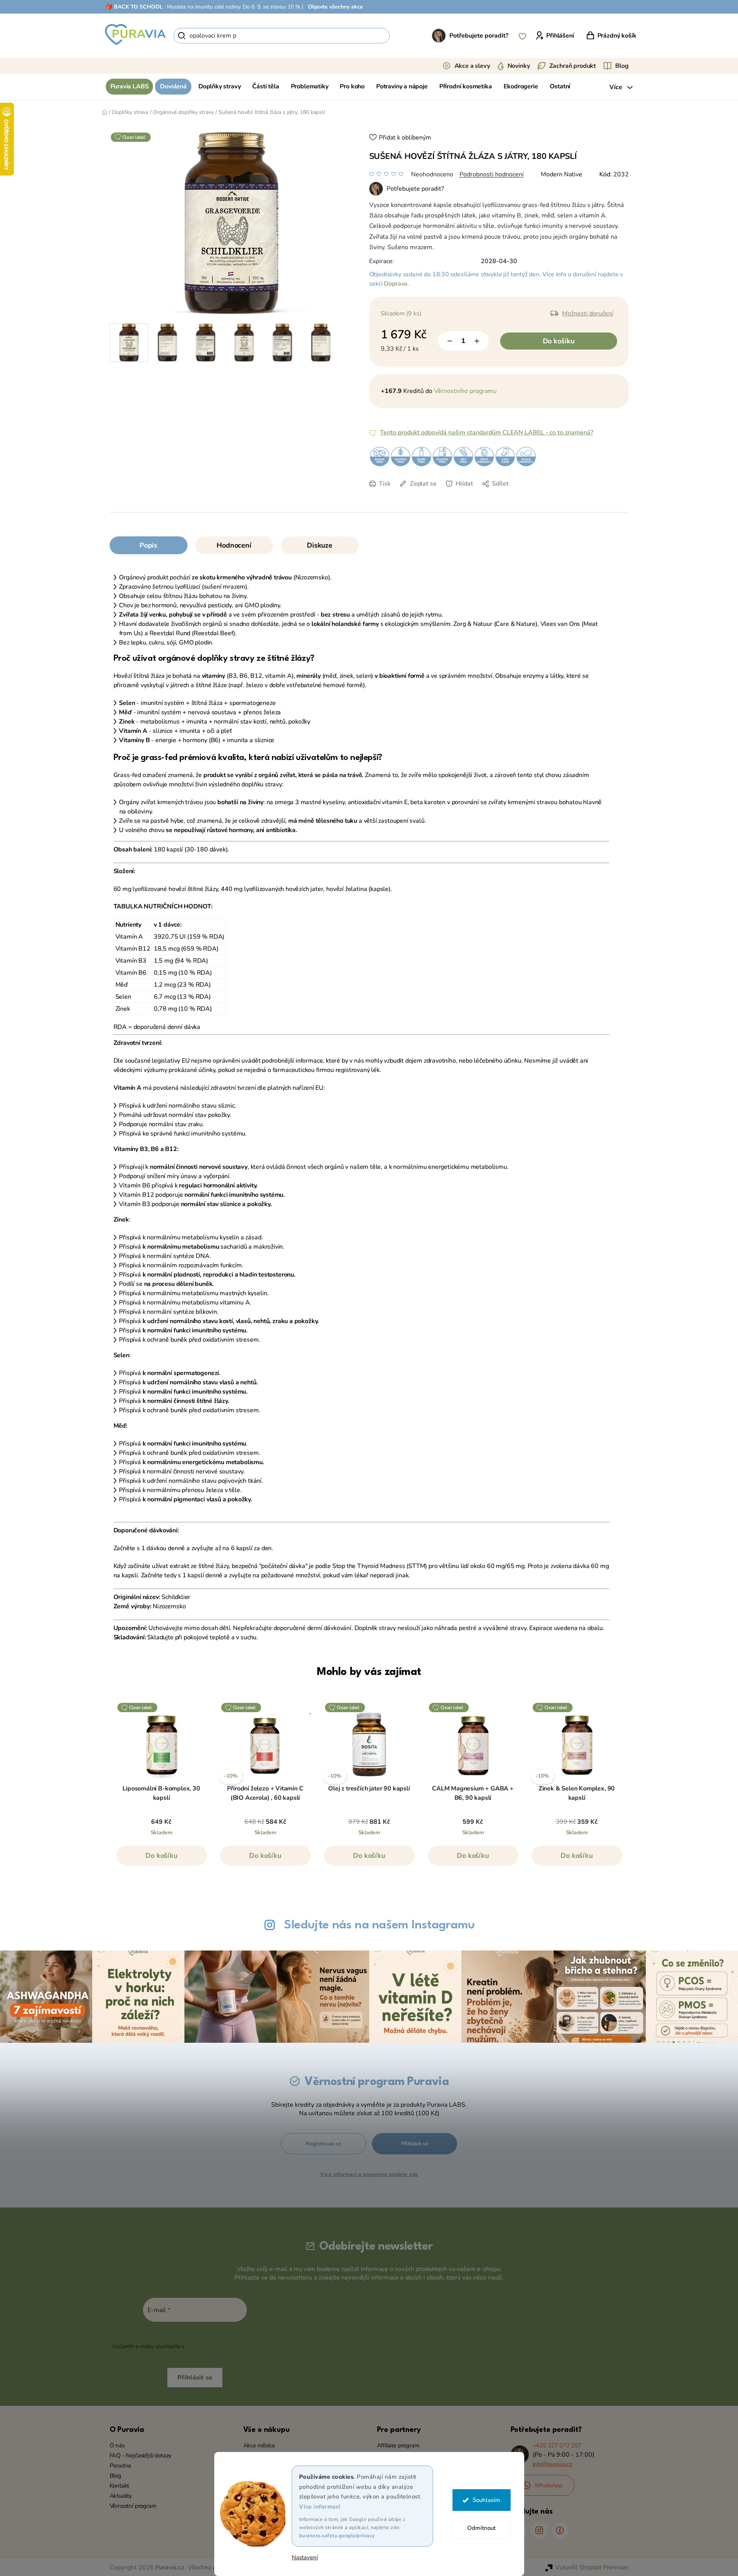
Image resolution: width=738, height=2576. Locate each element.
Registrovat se (323, 2144)
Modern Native (562, 174)
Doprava (396, 284)
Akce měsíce (259, 2445)
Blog (622, 66)
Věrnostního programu (465, 391)
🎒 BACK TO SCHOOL (134, 7)
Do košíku (559, 341)
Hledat (403, 36)
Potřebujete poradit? (479, 36)
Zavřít (423, 495)
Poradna (120, 2466)
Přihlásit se (415, 2144)
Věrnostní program (133, 2506)
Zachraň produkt (573, 66)
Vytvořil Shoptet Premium (592, 2567)
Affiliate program (398, 2445)
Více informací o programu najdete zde (369, 2174)
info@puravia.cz (552, 2464)
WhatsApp (549, 2485)
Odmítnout (481, 2528)
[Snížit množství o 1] (450, 341)
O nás (117, 2445)
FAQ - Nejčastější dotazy (141, 2455)
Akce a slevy (472, 66)
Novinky (519, 66)
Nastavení (305, 2558)
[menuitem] (130, 87)
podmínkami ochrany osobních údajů (232, 2346)
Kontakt (120, 2486)
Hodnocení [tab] (234, 545)
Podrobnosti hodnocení (492, 174)
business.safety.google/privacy (337, 2536)
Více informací (320, 2507)
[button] (162, 1859)
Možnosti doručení (588, 314)
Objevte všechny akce (335, 7)
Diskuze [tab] (320, 545)
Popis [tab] (148, 545)
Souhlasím (486, 2500)
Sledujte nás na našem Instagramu (379, 1925)
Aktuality (121, 2496)
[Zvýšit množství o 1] (477, 341)
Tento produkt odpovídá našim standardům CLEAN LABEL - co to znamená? (487, 432)
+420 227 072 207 (557, 2445)
